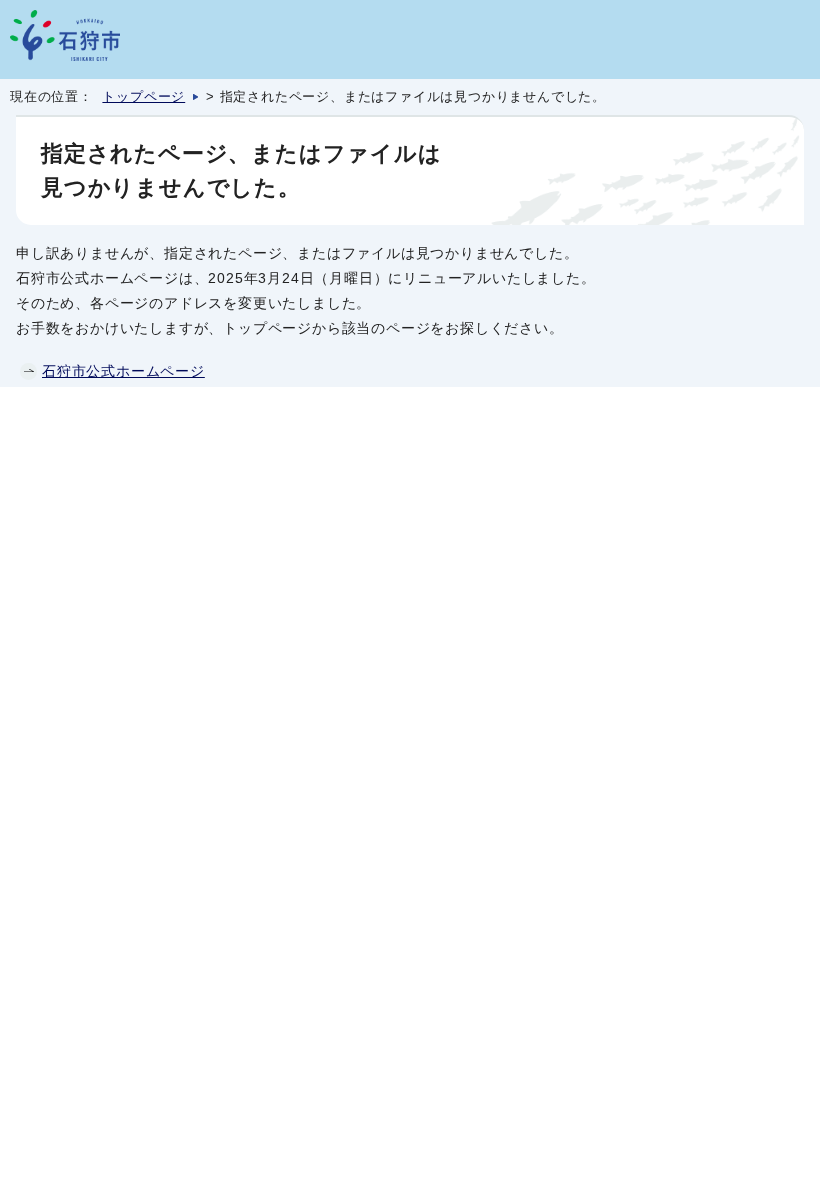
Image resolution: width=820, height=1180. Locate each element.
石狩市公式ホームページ (123, 371)
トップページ (143, 97)
